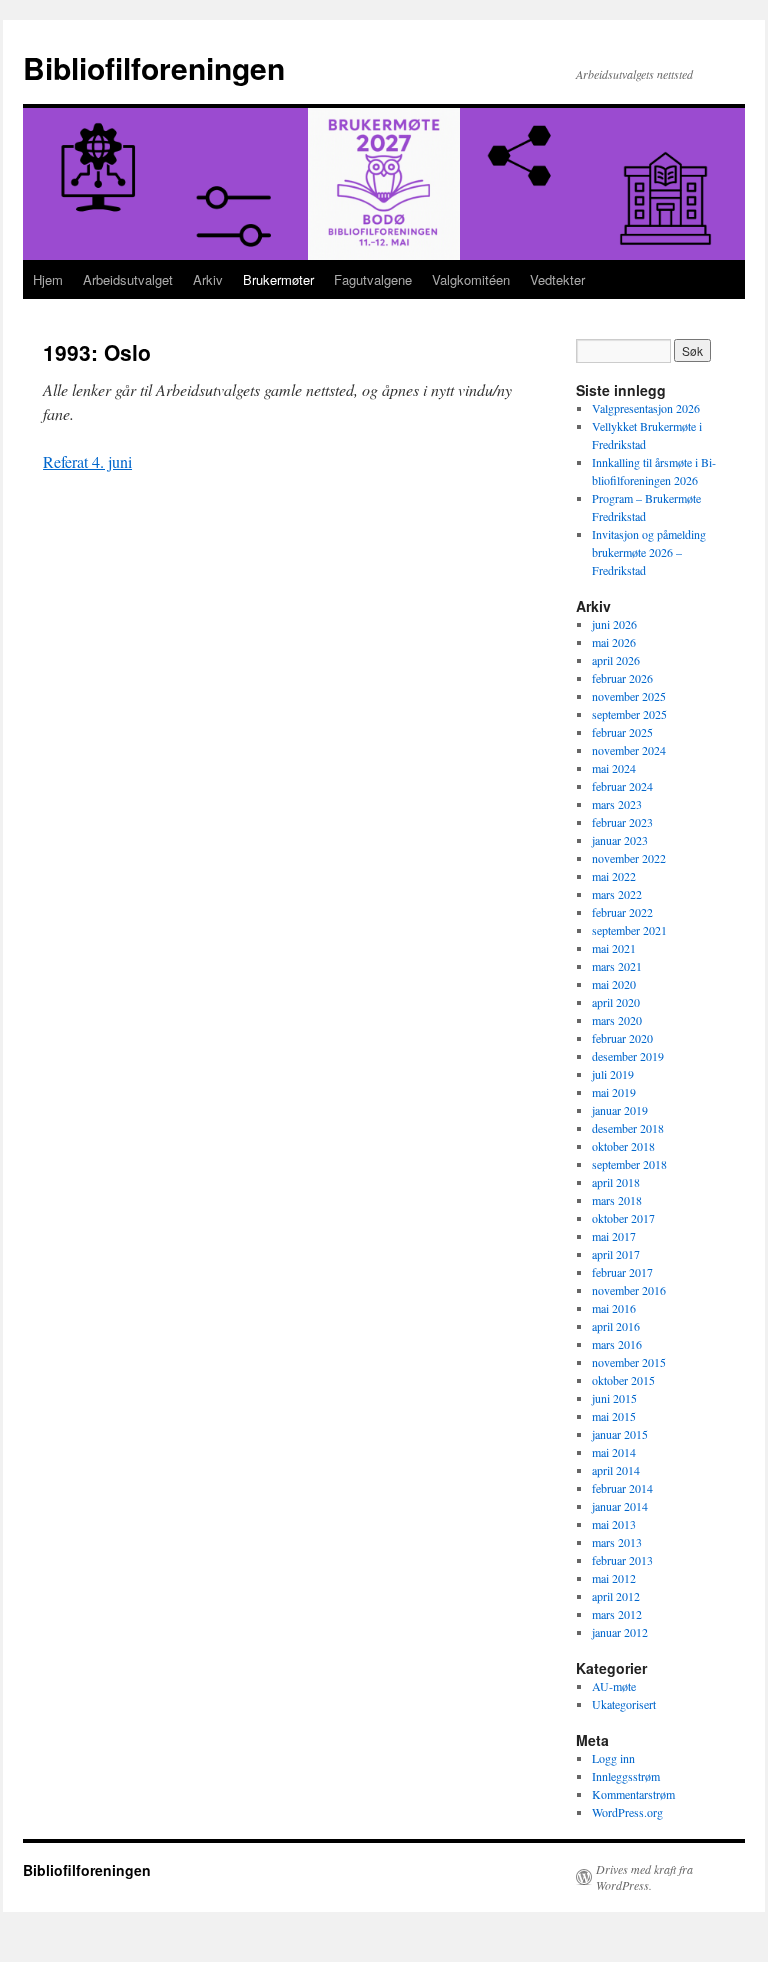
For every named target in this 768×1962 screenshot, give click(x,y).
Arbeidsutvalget (128, 279)
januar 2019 (620, 1110)
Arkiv (208, 279)
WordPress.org (627, 1812)
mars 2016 (617, 1344)
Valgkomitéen (471, 279)
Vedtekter (557, 279)
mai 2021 (614, 948)
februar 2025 (622, 732)
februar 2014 (622, 1488)
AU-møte (614, 1686)
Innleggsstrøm (626, 1776)
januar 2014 (620, 1506)
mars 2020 (617, 1020)
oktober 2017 (623, 1218)
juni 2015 (614, 1398)
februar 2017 (622, 1272)
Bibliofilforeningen (154, 67)
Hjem (48, 279)
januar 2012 (620, 1632)
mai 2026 (614, 642)
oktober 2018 (623, 1146)
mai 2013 (614, 1524)
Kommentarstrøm (633, 1794)
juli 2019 (613, 1074)
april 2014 (616, 1470)
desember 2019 (628, 1056)
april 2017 (616, 1254)
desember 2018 (628, 1128)
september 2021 (629, 930)
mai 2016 (614, 1308)
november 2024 (629, 750)
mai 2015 (614, 1416)
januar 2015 (620, 1434)
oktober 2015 (623, 1380)
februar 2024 (622, 786)
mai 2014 (614, 1452)
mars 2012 (617, 1614)
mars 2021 (617, 966)
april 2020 (616, 1002)
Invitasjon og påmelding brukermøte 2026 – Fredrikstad (649, 552)
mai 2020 (614, 984)
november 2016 (629, 1290)
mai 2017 (614, 1236)
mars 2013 (617, 1542)
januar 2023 (620, 840)
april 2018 (616, 1182)
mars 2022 (617, 894)
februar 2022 (622, 912)
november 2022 (629, 858)
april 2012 (616, 1596)
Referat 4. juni (87, 461)
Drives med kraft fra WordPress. (644, 1877)
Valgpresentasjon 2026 (646, 408)
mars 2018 (617, 1200)
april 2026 (616, 660)
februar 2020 (622, 1038)
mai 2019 (614, 1092)
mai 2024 (614, 768)
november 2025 (629, 696)
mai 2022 (614, 876)
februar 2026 (622, 678)
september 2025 (629, 714)
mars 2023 (617, 804)
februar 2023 (622, 822)
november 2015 (629, 1362)
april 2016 (616, 1326)
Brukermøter (278, 279)
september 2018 (629, 1164)
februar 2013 (622, 1560)
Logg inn (613, 1758)
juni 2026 (614, 624)
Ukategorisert (624, 1704)
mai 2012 (614, 1578)
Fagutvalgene (373, 279)
